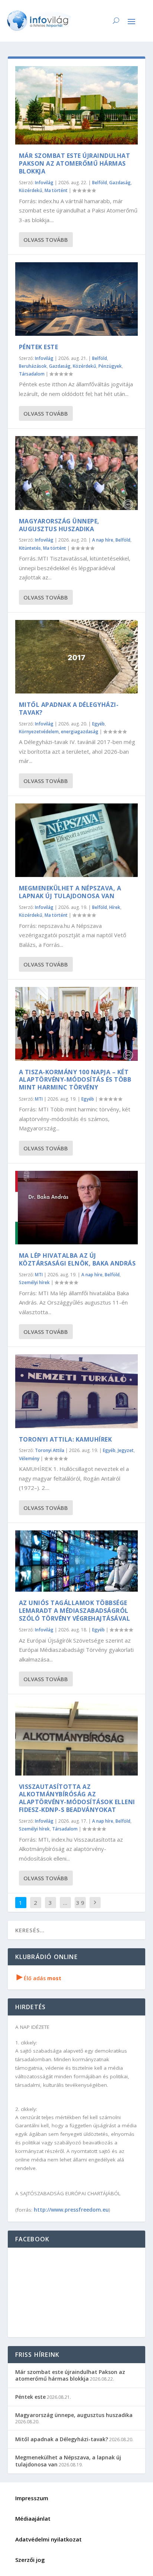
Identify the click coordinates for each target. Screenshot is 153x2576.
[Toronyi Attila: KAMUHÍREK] (77, 1391)
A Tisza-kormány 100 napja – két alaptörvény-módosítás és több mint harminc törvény (75, 1080)
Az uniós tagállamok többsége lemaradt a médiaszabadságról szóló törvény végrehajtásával (75, 1611)
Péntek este (39, 347)
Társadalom (32, 374)
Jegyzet (126, 1450)
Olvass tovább (46, 240)
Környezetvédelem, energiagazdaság (59, 732)
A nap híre (103, 540)
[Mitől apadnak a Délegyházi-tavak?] (77, 657)
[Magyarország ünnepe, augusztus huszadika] (77, 473)
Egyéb (98, 724)
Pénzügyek (110, 366)
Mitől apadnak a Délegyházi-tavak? (69, 709)
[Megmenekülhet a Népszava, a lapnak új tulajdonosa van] (77, 840)
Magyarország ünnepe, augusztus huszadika (59, 525)
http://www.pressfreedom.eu (71, 2210)
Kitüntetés (30, 548)
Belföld (100, 183)
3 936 (80, 1908)
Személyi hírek (34, 1282)
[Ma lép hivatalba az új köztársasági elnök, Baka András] (77, 1208)
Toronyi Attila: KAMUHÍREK (66, 1439)
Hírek (115, 907)
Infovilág (44, 183)
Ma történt (56, 190)
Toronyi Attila (50, 1450)
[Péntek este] (77, 299)
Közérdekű (31, 190)
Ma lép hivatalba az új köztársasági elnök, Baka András (77, 1259)
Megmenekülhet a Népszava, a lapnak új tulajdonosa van (70, 892)
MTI (39, 1099)
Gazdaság (120, 183)
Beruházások (33, 366)
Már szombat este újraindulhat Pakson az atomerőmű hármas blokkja (75, 163)
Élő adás (39, 1978)
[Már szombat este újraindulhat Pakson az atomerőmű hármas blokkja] (77, 105)
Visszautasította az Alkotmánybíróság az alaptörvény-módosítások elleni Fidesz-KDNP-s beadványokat (77, 1798)
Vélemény (29, 1458)
